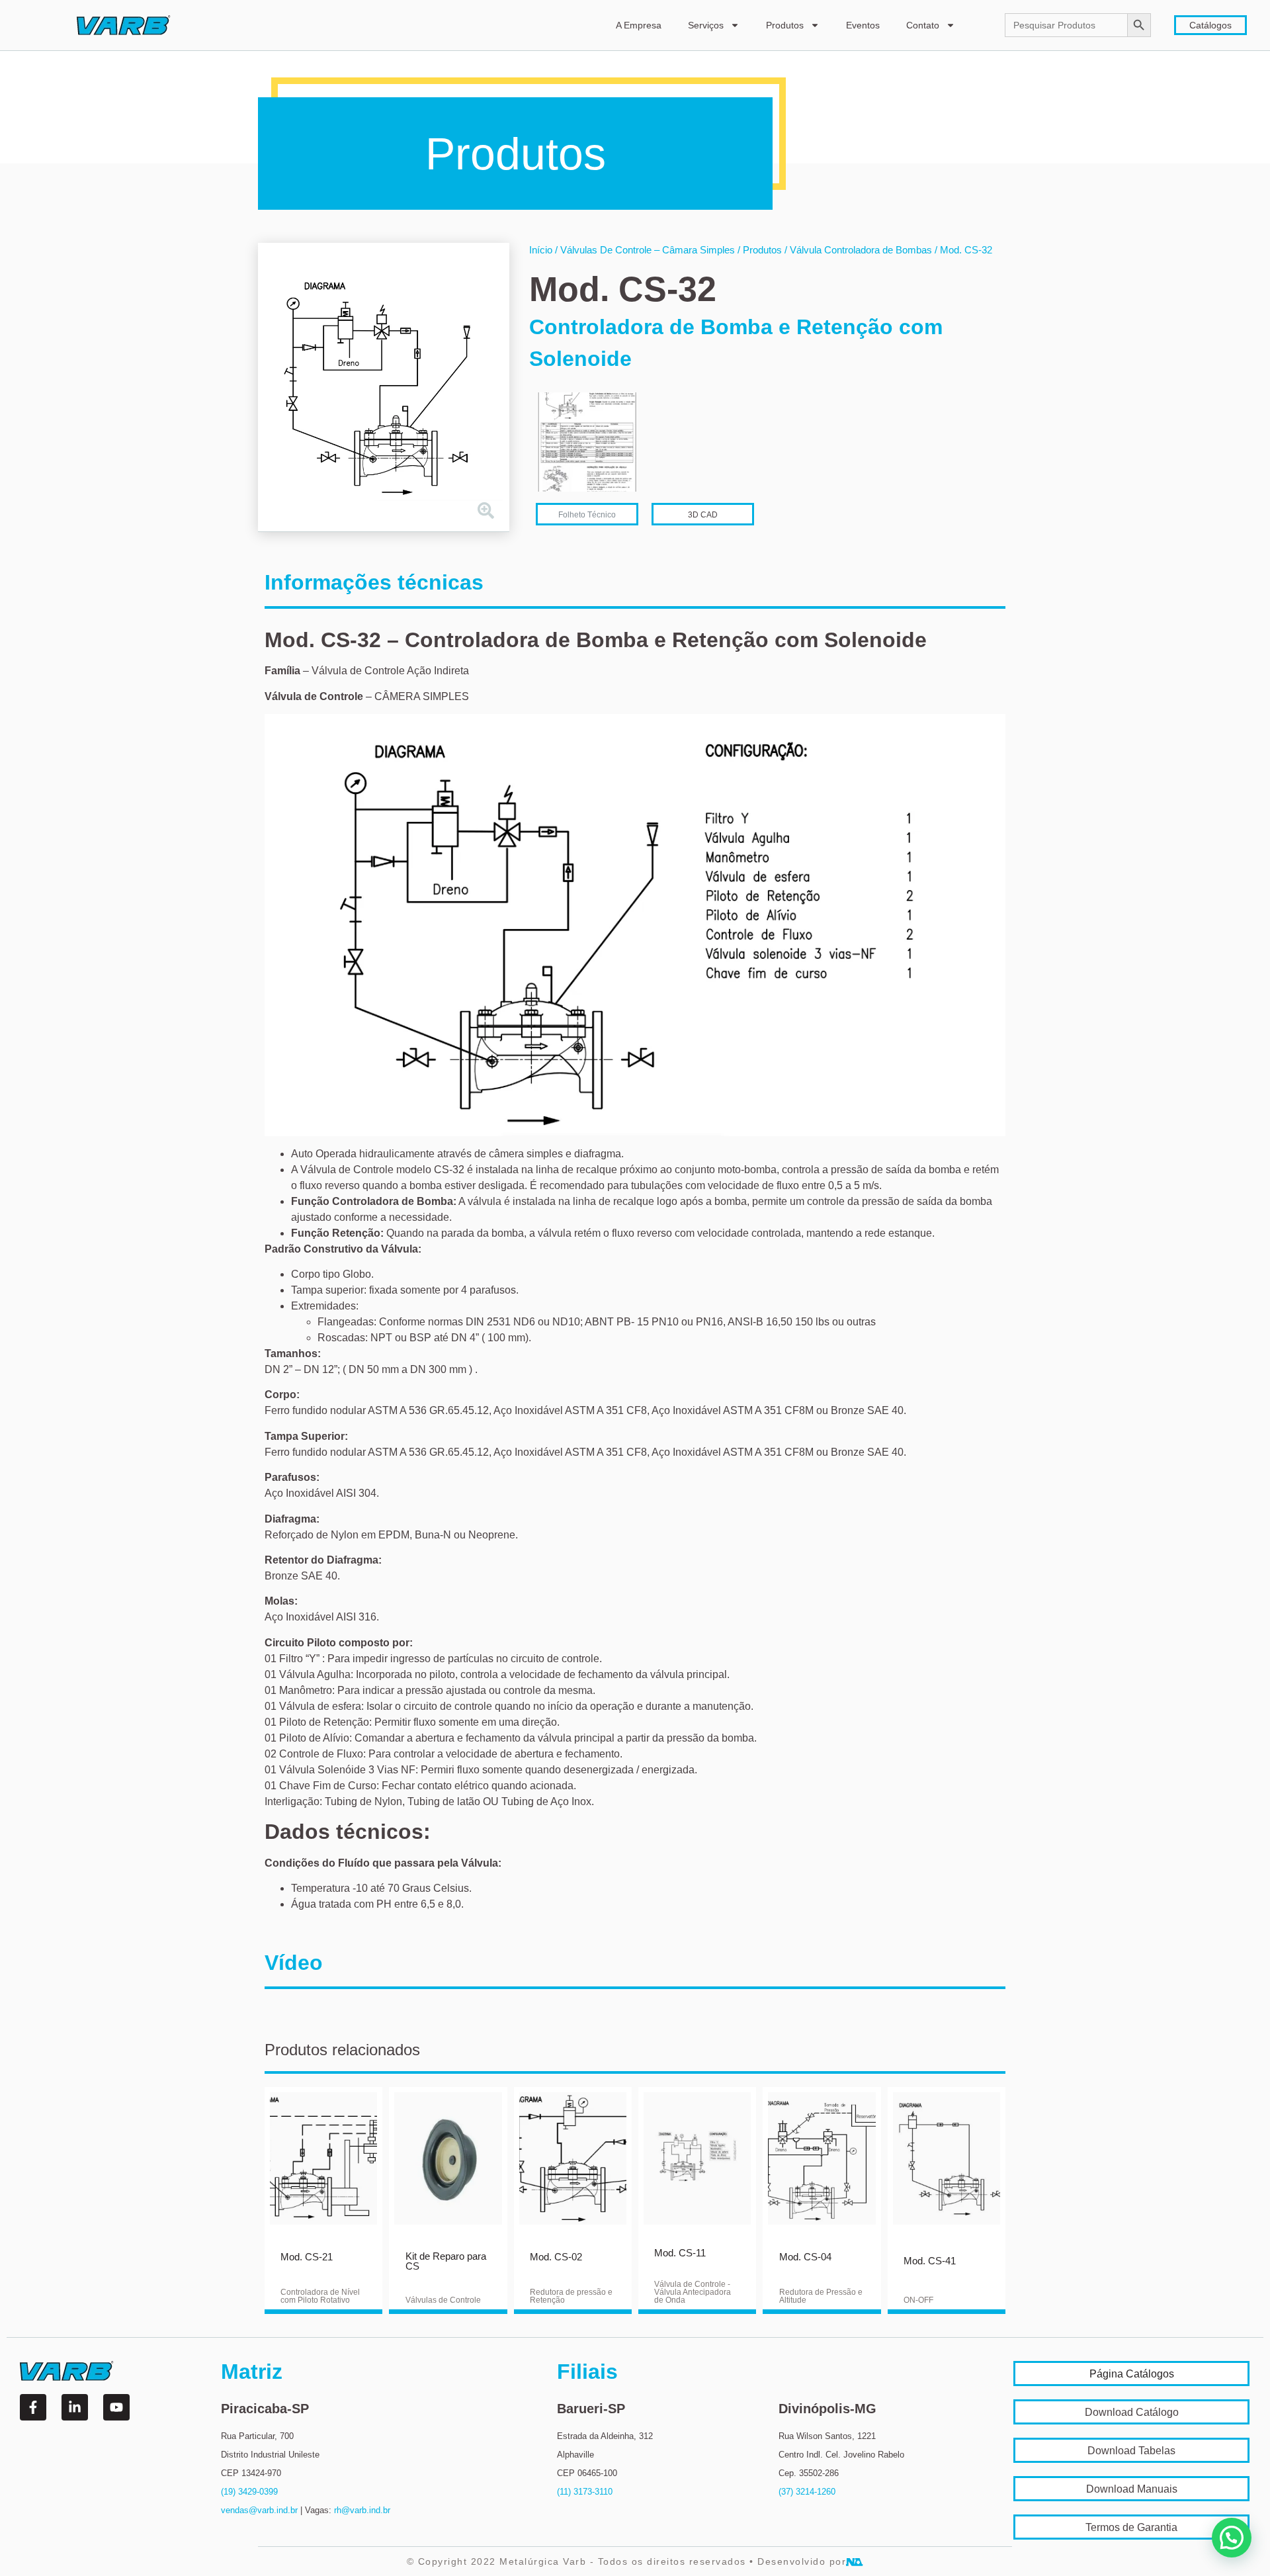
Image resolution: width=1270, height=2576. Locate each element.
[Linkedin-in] (75, 2407)
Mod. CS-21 (307, 2257)
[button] (1232, 2538)
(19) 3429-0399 (249, 2492)
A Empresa (639, 25)
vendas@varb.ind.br (259, 2510)
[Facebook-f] (33, 2407)
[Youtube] (116, 2407)
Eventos (863, 25)
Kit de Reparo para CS (446, 2261)
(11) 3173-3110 (585, 2492)
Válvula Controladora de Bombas (861, 250)
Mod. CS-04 (805, 2257)
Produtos (785, 25)
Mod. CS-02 (556, 2257)
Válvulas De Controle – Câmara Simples (648, 250)
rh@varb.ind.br (362, 2510)
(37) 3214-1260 (807, 2492)
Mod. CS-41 (930, 2261)
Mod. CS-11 (680, 2253)
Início (541, 250)
